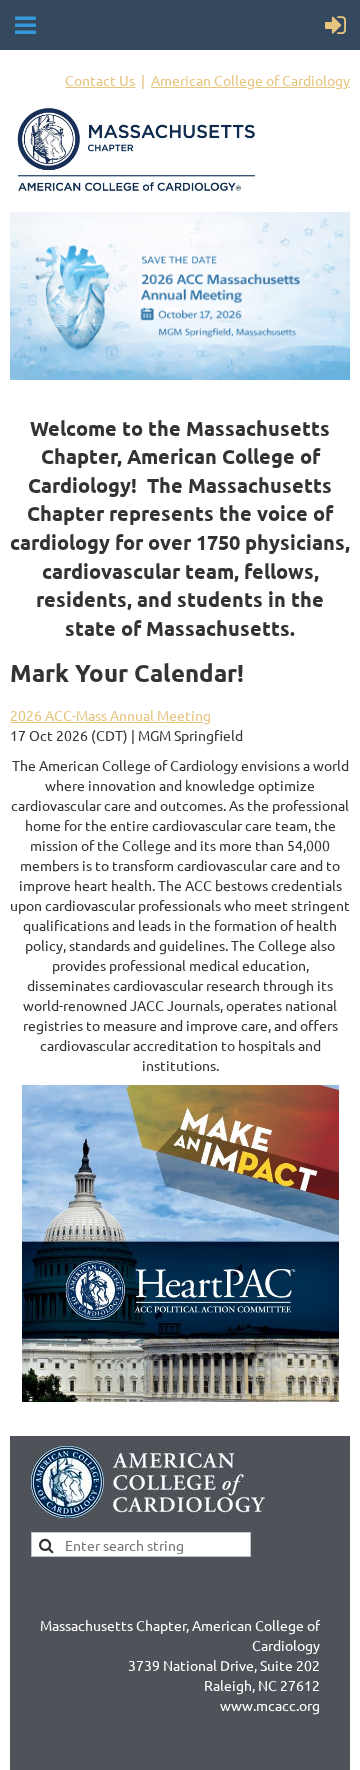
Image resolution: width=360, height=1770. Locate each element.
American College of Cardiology (250, 80)
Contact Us (100, 80)
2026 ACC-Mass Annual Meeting (110, 715)
